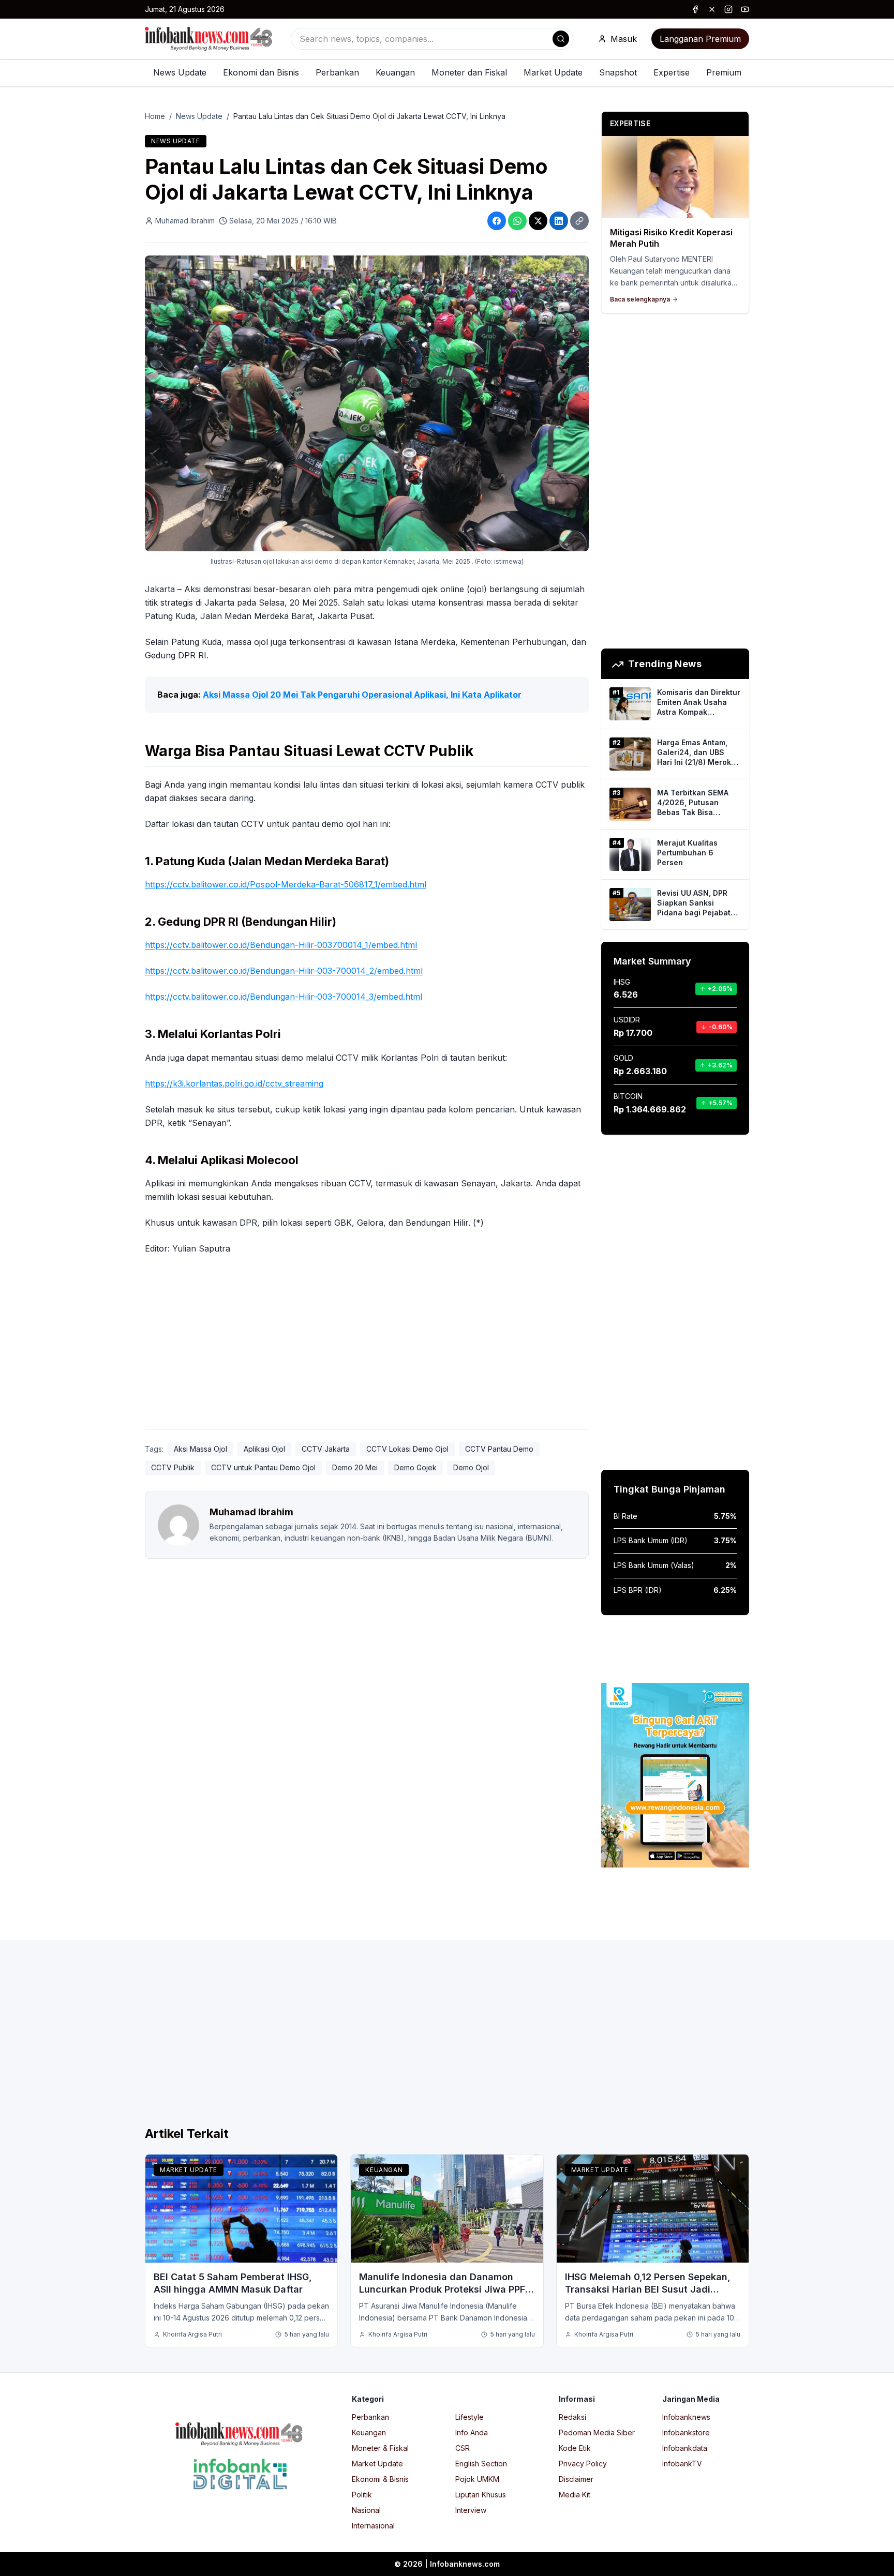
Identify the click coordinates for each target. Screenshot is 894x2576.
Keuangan (395, 72)
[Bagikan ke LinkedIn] (559, 221)
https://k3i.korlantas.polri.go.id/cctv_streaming (234, 1083)
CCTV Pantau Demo (499, 1449)
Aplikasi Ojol (264, 1449)
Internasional (373, 2526)
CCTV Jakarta (326, 1449)
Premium (724, 72)
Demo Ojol (471, 1467)
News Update (180, 72)
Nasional (366, 2510)
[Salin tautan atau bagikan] (579, 221)
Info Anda (472, 2432)
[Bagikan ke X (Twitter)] (538, 221)
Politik (362, 2495)
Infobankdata (685, 2448)
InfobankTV (682, 2464)
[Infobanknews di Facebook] (695, 9)
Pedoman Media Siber (597, 2432)
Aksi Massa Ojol (200, 1449)
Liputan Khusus (481, 2495)
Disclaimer (576, 2479)
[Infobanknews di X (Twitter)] (712, 9)
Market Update (553, 72)
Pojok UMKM (477, 2479)
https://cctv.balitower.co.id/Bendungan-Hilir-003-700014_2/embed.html (284, 971)
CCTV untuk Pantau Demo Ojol (263, 1467)
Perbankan (337, 72)
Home (155, 116)
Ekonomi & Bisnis (380, 2479)
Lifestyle (470, 2417)
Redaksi (572, 2417)
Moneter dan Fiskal (469, 72)
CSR (463, 2448)
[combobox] (432, 39)
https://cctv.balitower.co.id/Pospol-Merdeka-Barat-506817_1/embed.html (286, 884)
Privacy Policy (583, 2464)
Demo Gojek (415, 1467)
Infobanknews (686, 2417)
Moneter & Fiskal (380, 2448)
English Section (481, 2464)
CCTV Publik (173, 1467)
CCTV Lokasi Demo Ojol (407, 1449)
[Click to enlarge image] (367, 403)
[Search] (561, 39)
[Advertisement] (50, 1299)
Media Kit (575, 2495)
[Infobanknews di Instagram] (728, 9)
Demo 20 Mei (355, 1467)
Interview (471, 2510)
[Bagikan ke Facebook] (497, 221)
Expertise (672, 72)
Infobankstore (686, 2432)
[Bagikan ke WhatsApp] (517, 221)
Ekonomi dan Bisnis (261, 72)
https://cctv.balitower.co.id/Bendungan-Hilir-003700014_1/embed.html (281, 945)
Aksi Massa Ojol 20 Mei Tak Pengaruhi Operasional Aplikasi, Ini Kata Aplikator (362, 695)
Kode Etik (575, 2448)
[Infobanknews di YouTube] (745, 9)
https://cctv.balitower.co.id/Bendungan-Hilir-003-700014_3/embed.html (284, 997)
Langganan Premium (700, 39)
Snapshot (618, 72)
